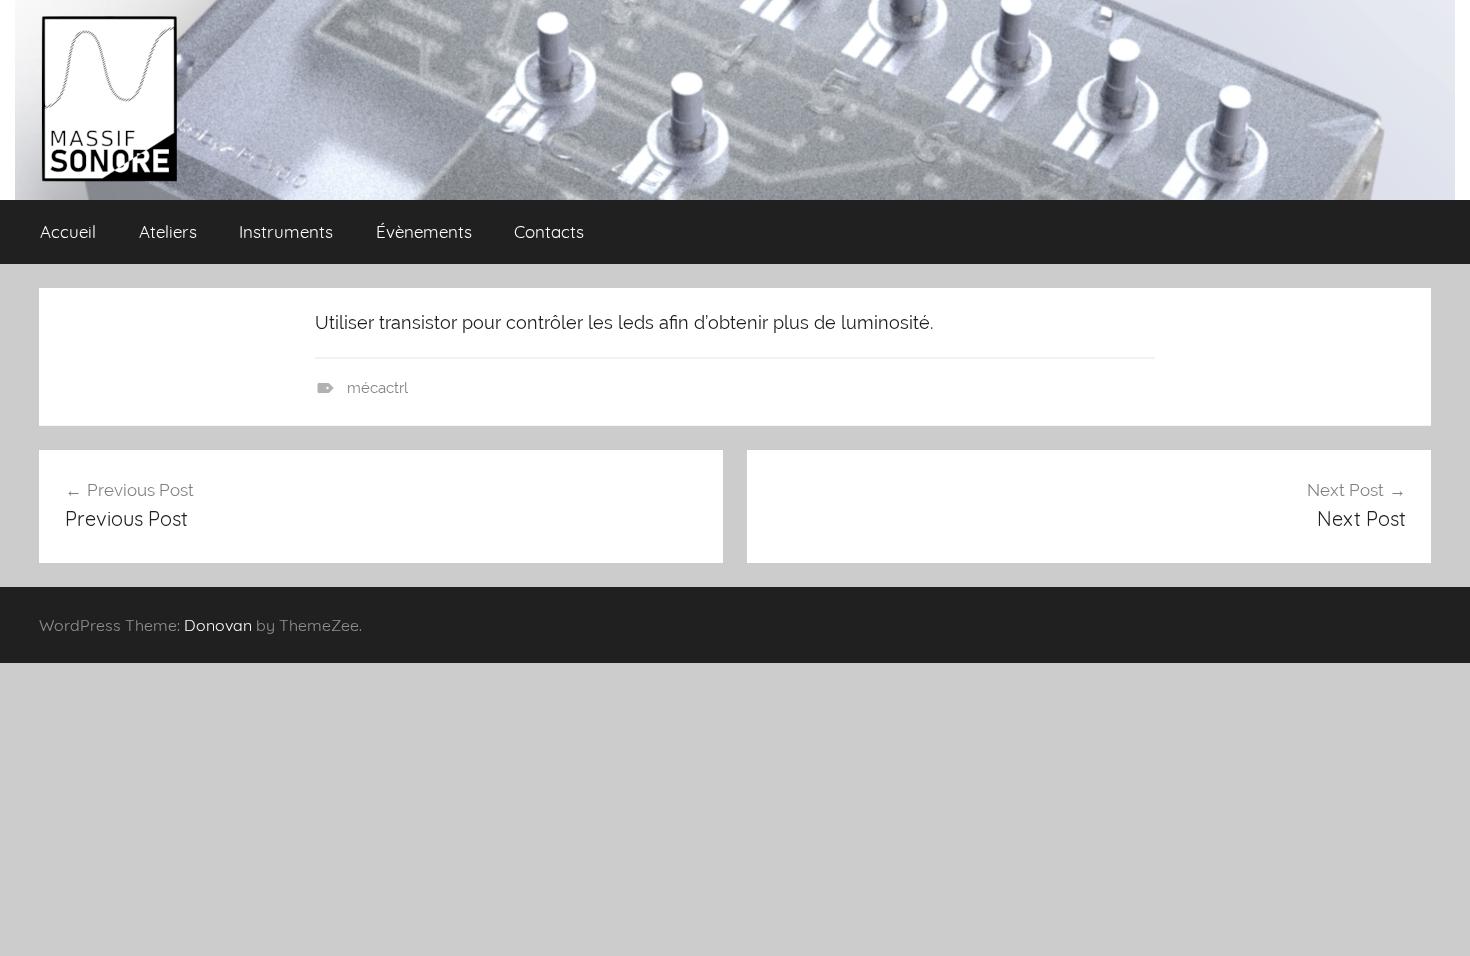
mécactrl (377, 388)
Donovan (218, 625)
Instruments (286, 231)
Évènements (424, 231)
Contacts (549, 231)
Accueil (68, 231)
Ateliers (168, 231)
